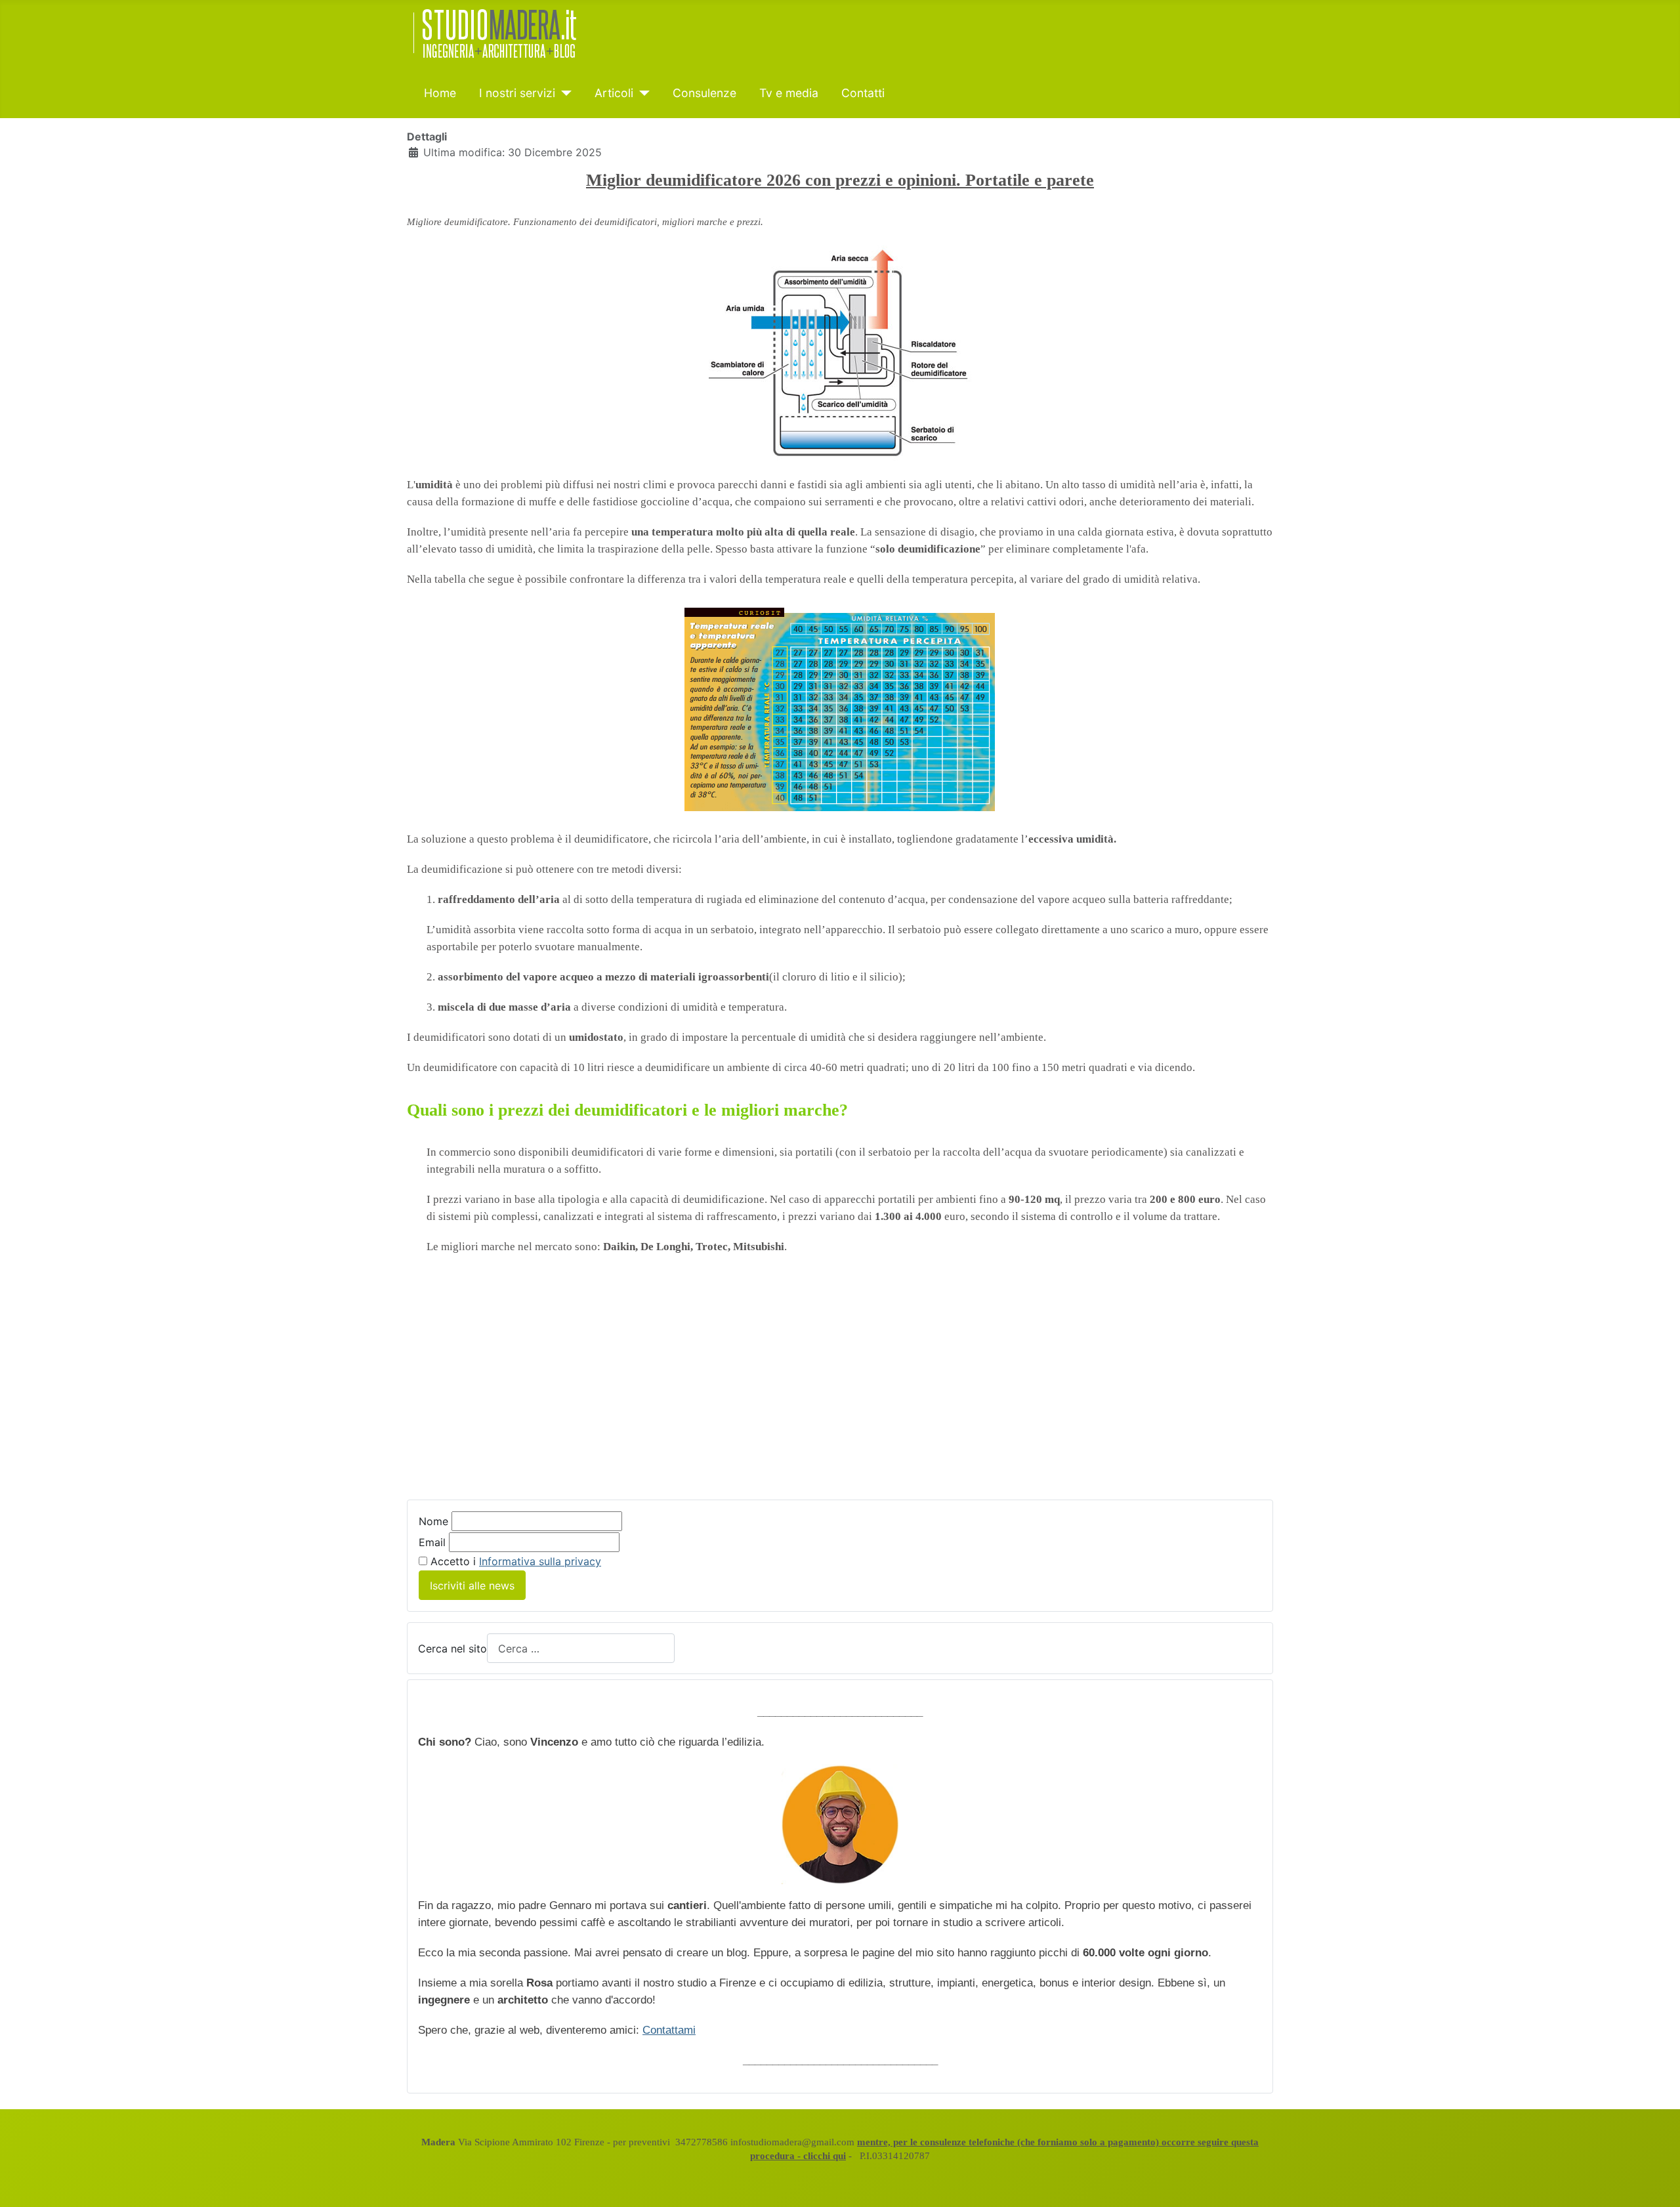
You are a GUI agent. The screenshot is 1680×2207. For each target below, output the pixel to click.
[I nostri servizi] (563, 93)
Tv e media (789, 93)
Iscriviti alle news (472, 1586)
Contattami (669, 2030)
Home (440, 93)
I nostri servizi (517, 93)
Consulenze (704, 93)
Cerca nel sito (452, 1649)
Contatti (863, 93)
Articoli (614, 93)
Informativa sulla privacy (540, 1561)
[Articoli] (641, 93)
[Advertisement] (840, 1387)
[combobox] (581, 1648)
